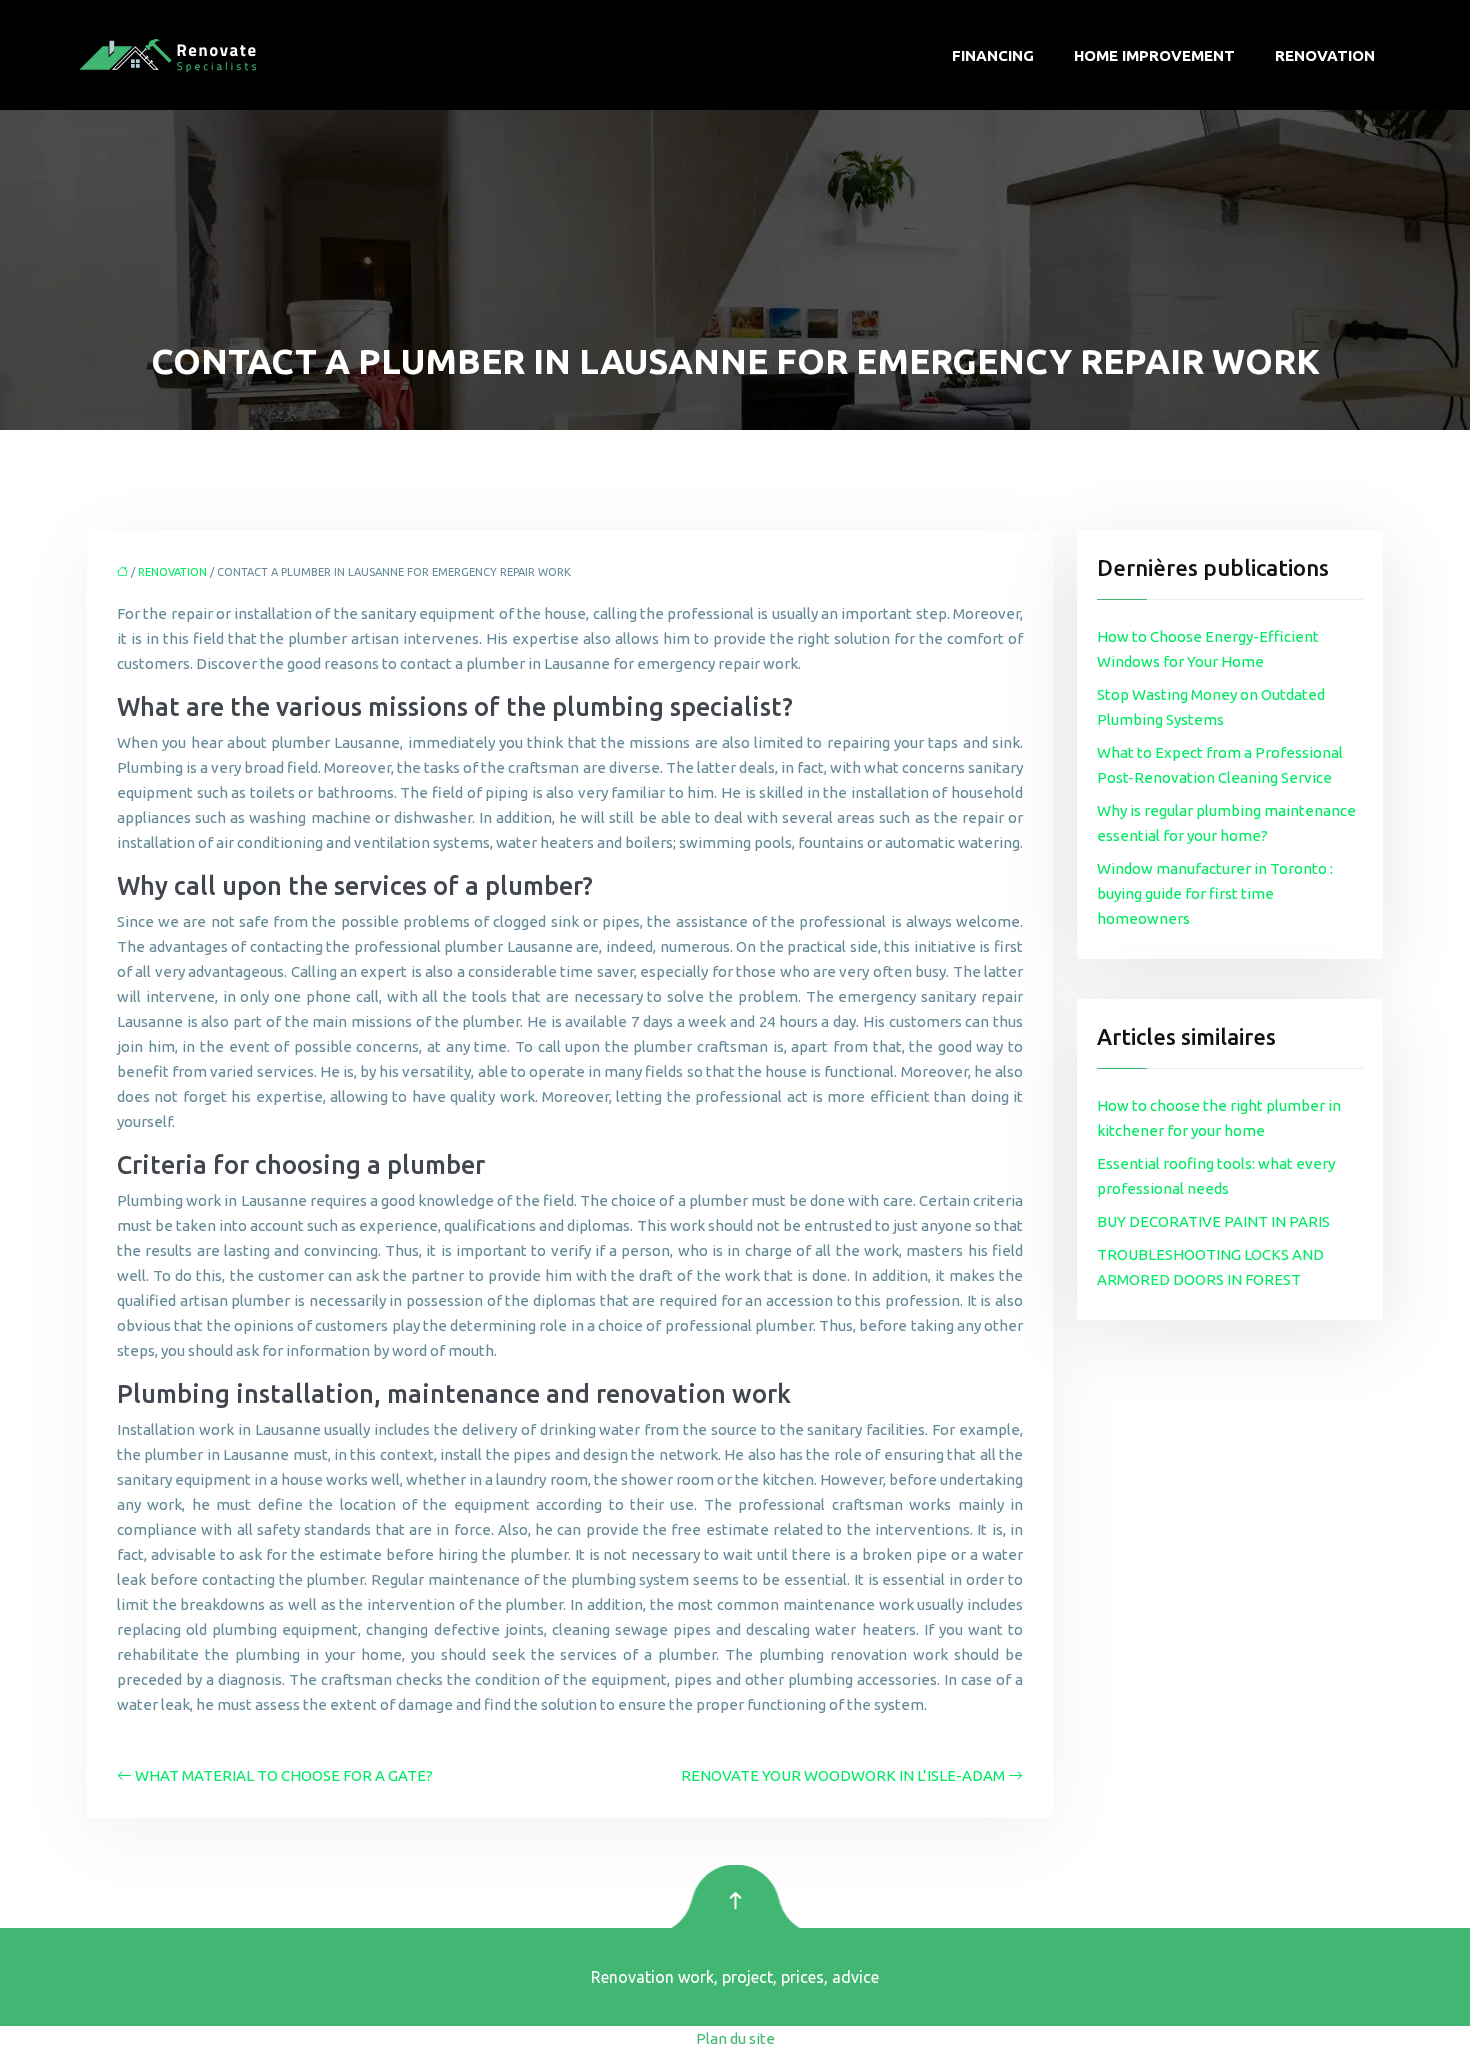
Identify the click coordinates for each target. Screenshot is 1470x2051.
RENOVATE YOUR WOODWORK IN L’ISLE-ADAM (843, 1775)
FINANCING (993, 55)
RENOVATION (1325, 55)
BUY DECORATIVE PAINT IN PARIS (1213, 1221)
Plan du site (735, 2038)
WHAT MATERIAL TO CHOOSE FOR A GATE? (284, 1775)
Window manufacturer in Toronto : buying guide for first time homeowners (1215, 893)
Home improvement (1154, 55)
